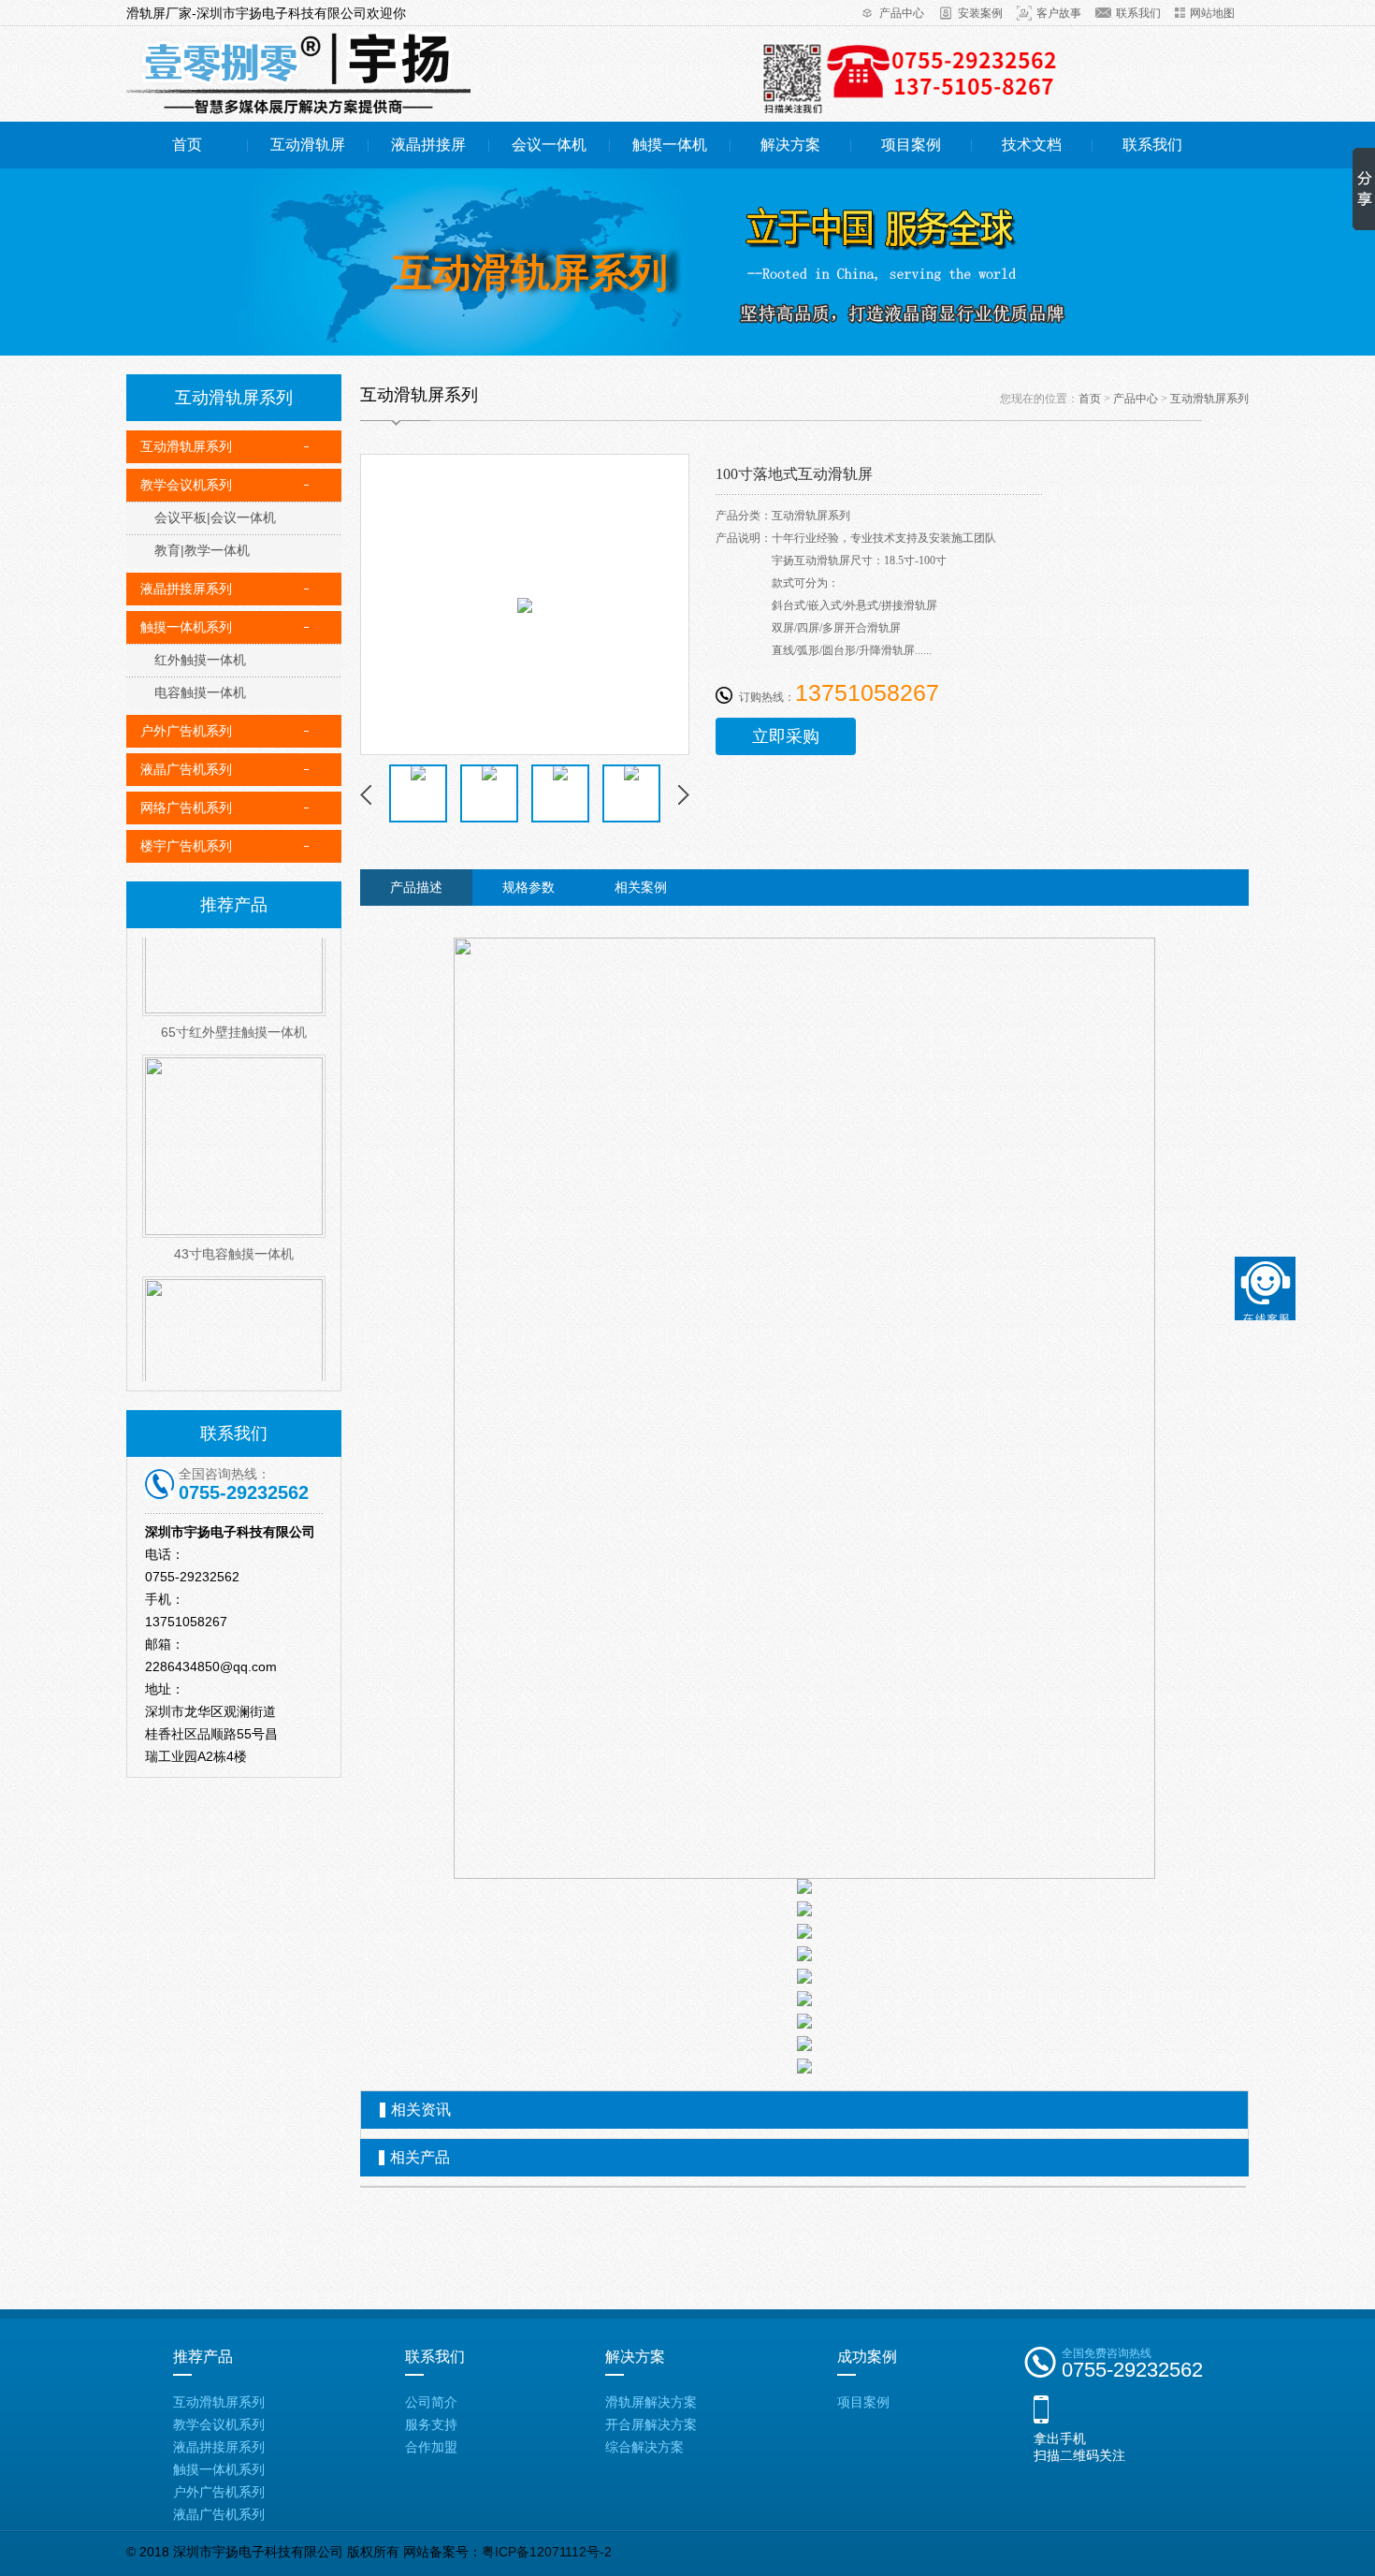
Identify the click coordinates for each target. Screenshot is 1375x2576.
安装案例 (980, 13)
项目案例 (911, 145)
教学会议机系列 (186, 485)
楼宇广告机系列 (186, 846)
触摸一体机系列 (186, 627)
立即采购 (786, 736)
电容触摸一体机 (200, 692)
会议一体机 (549, 145)
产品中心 (902, 13)
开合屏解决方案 (651, 2424)
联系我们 (1138, 13)
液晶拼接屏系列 (186, 589)
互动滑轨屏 (308, 145)
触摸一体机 (670, 145)
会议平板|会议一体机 (215, 517)
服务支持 (431, 2424)
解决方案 (790, 145)
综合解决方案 (644, 2447)
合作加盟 (431, 2447)
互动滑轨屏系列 (186, 446)
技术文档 (1032, 145)
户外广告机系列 (186, 731)
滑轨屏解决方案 (651, 2402)
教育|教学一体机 (202, 550)
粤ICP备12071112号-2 (547, 2552)
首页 (187, 145)
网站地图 (1212, 13)
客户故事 (1059, 13)
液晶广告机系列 (186, 769)
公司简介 (431, 2402)
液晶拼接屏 (428, 145)
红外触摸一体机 (200, 660)
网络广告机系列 (186, 808)
